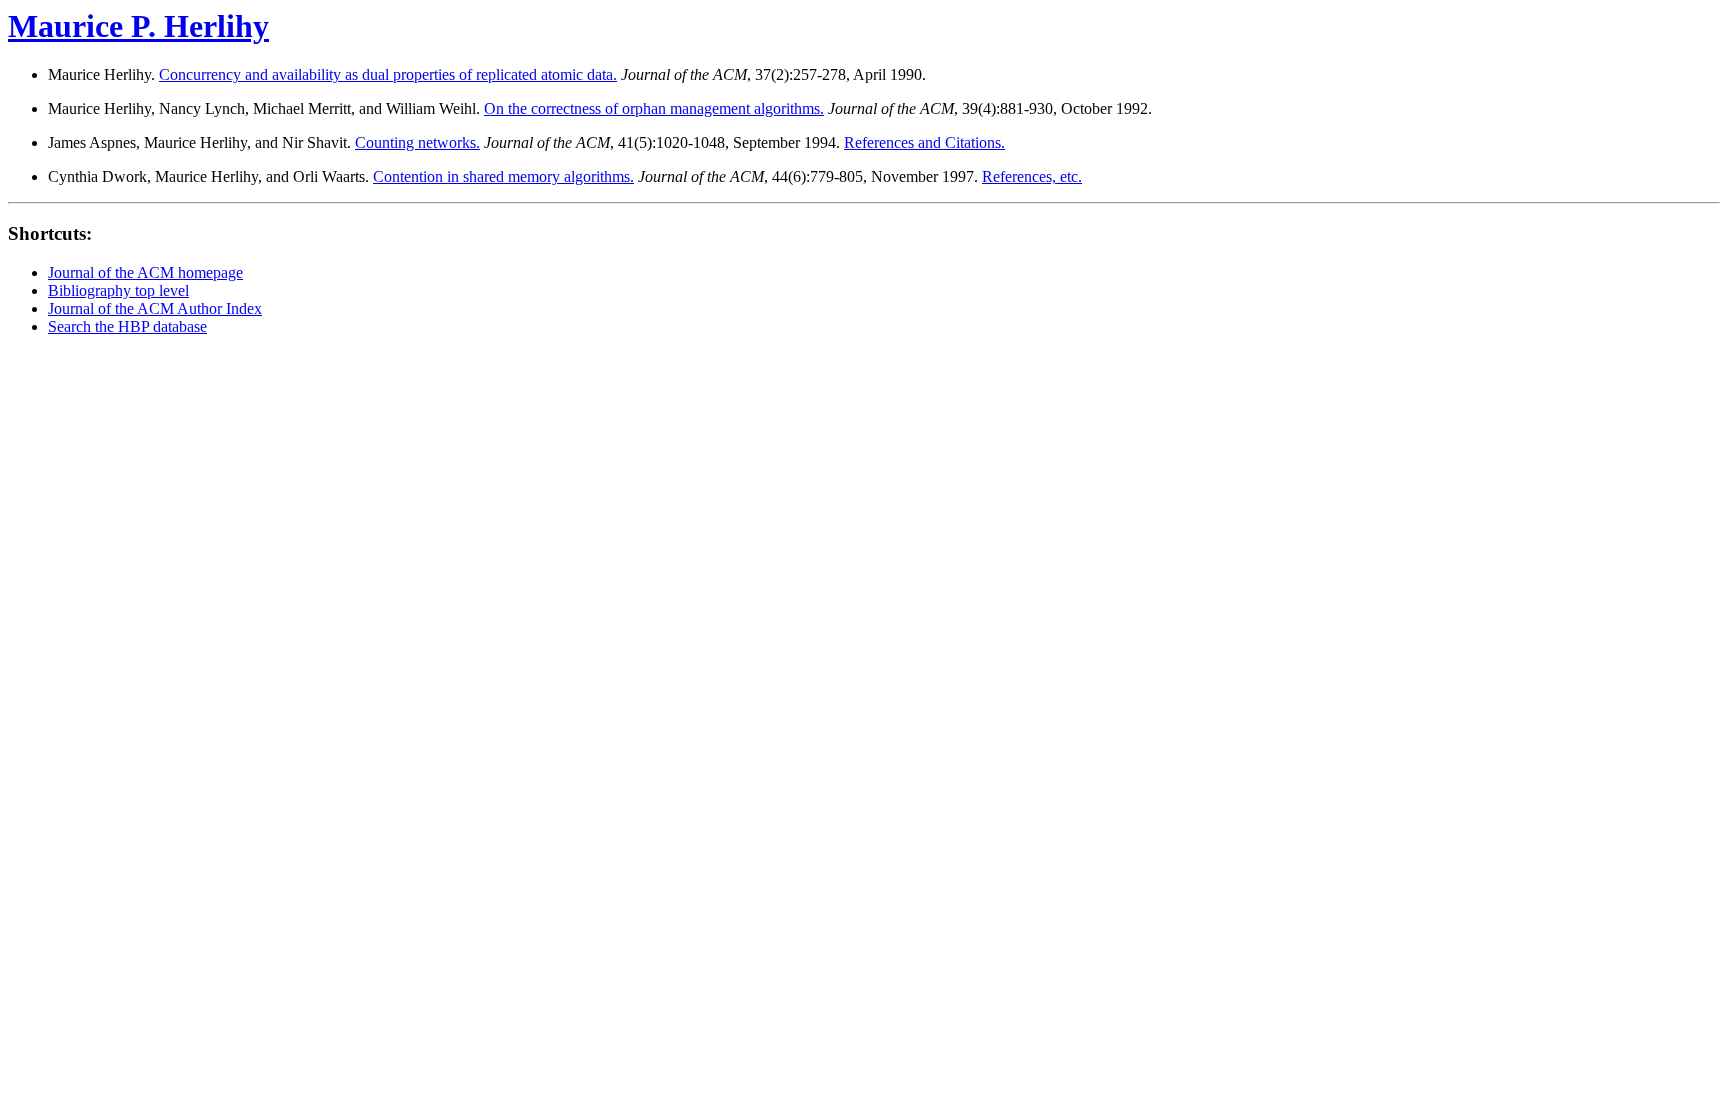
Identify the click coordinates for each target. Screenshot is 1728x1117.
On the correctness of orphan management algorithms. (654, 108)
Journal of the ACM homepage (145, 272)
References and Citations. (924, 142)
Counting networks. (417, 142)
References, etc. (1032, 176)
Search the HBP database (127, 326)
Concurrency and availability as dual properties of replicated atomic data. (388, 74)
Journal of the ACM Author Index (155, 308)
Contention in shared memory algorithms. (503, 176)
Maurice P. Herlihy (138, 26)
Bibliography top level (118, 290)
